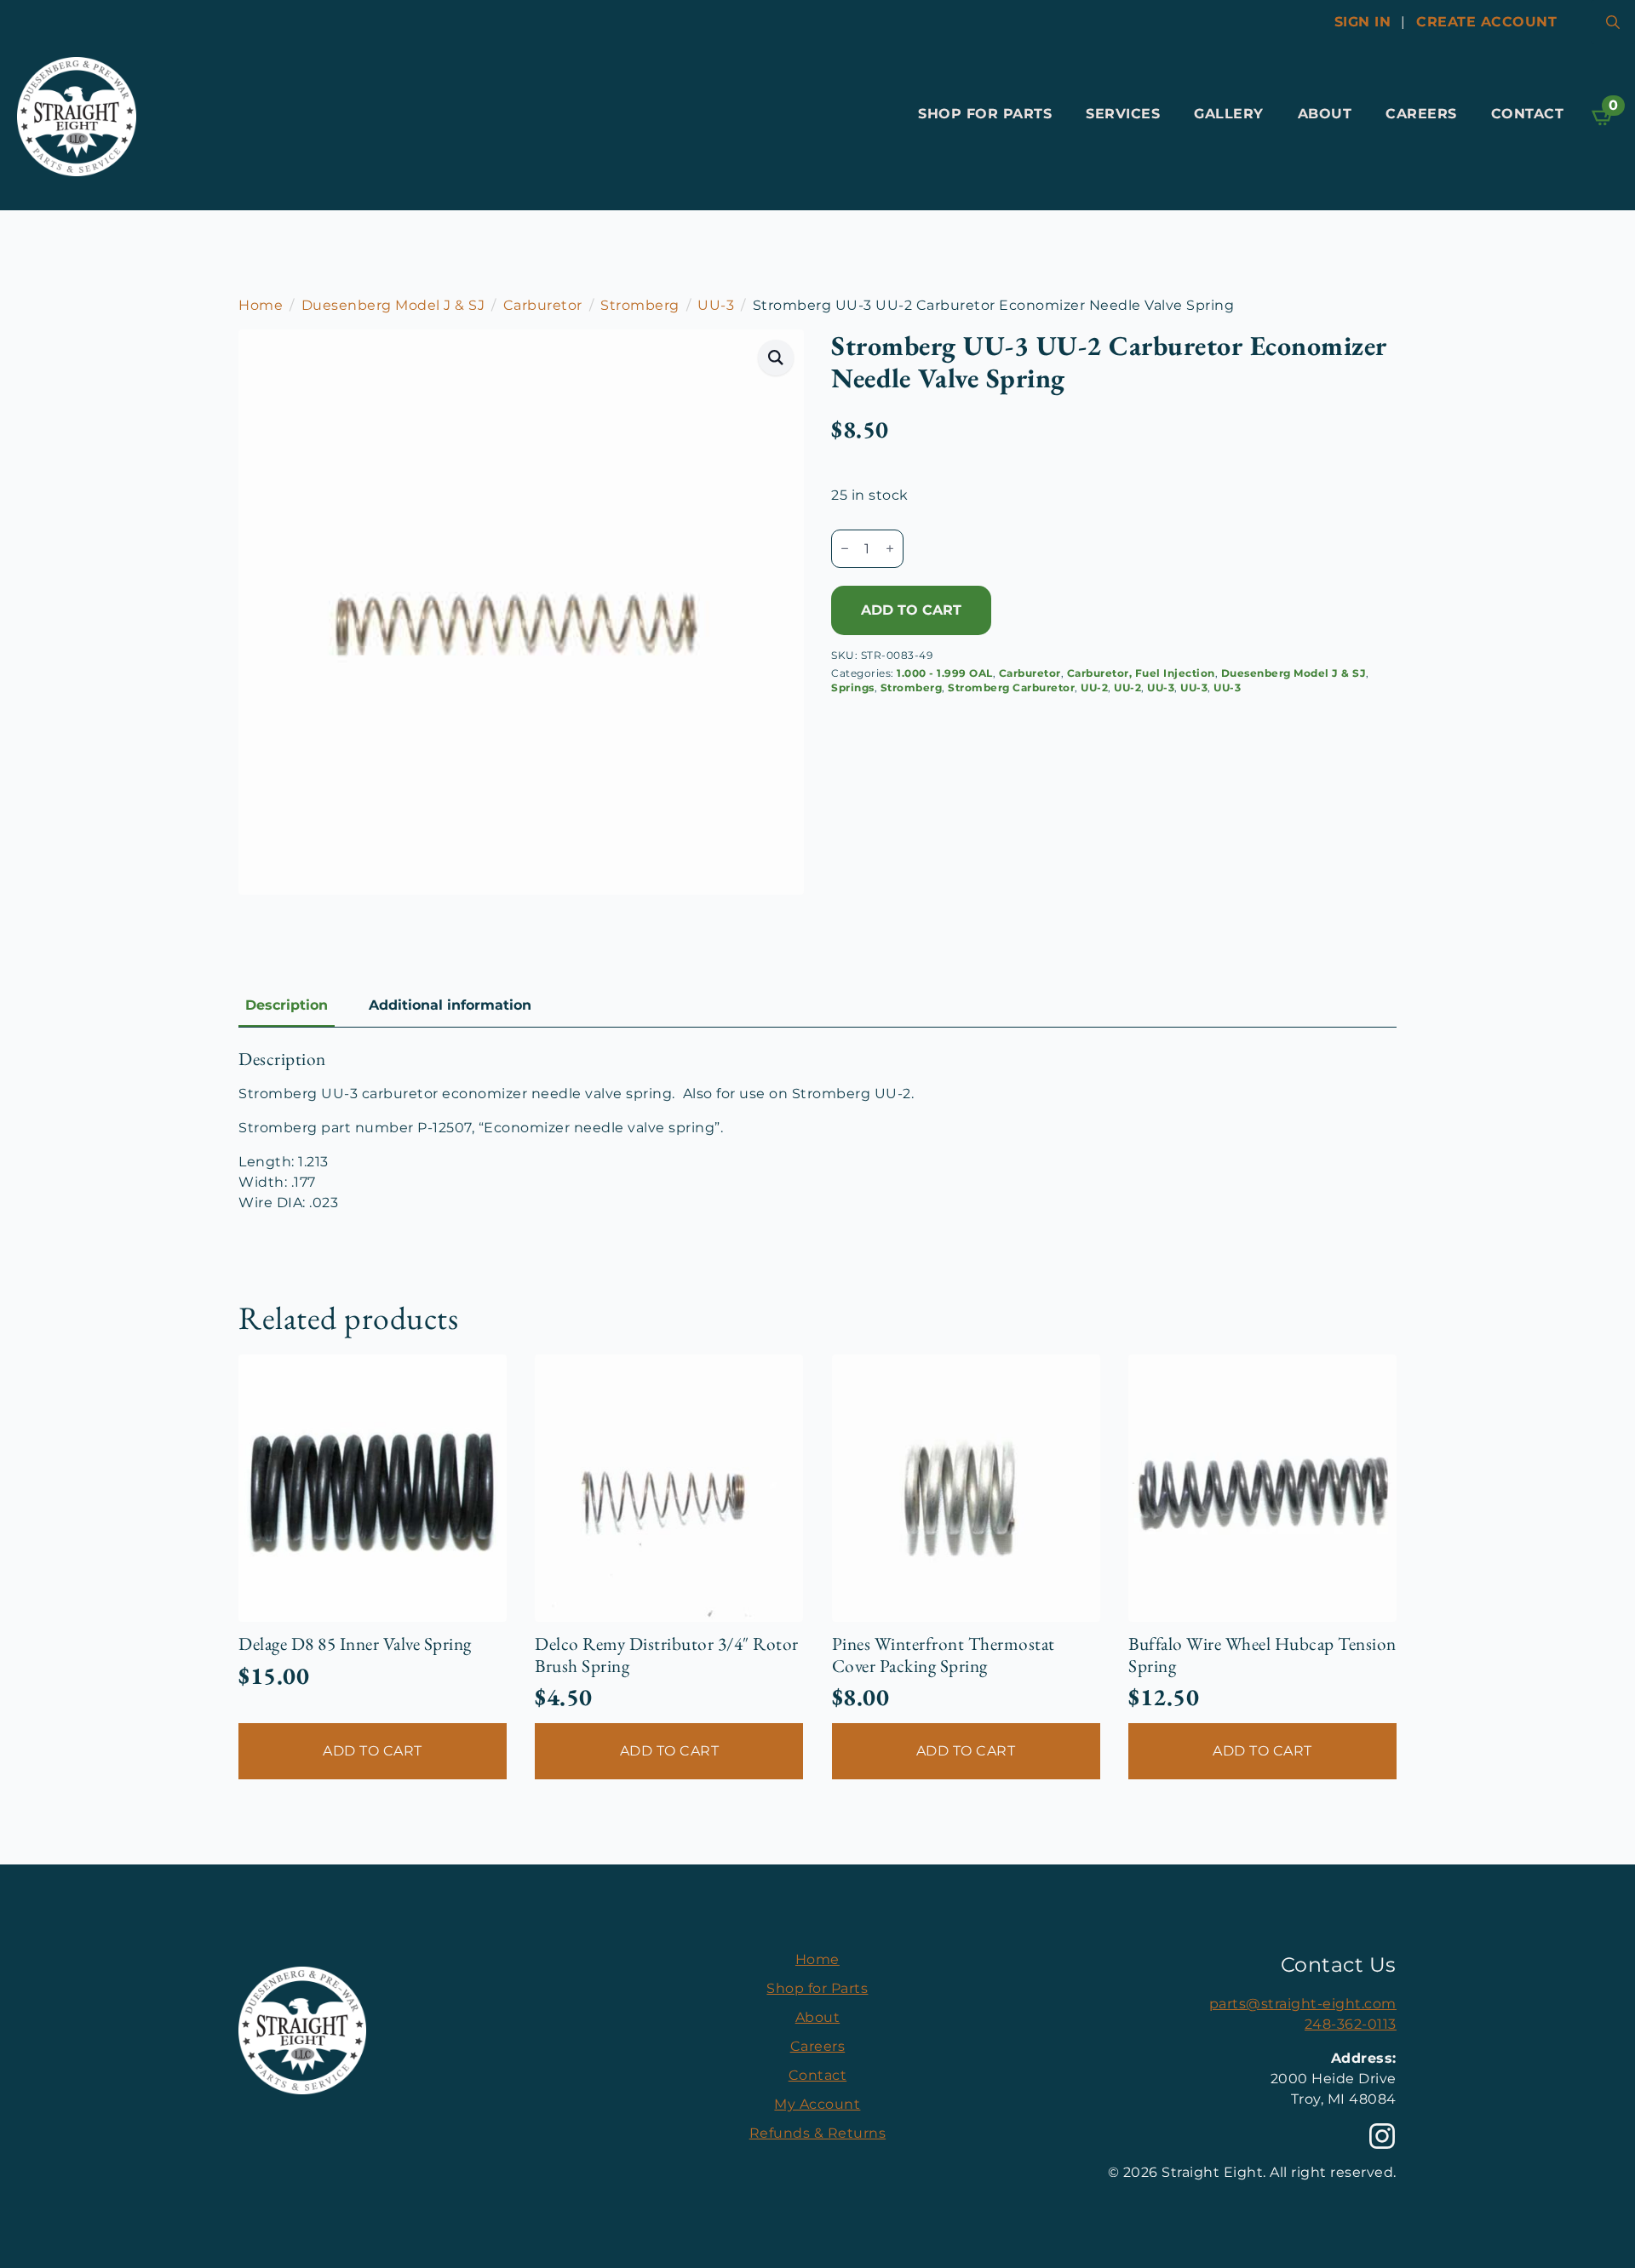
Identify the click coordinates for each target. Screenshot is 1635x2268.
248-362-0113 (1351, 2024)
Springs (853, 687)
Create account (1486, 22)
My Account (817, 2104)
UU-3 (716, 305)
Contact (1528, 114)
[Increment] (890, 548)
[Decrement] (845, 548)
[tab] (287, 1005)
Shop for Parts (985, 114)
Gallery (1229, 114)
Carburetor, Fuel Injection (1141, 673)
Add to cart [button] (373, 1751)
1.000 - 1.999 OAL (945, 673)
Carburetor (543, 305)
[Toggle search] (1613, 22)
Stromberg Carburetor (1011, 687)
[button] (776, 358)
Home (261, 305)
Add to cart (911, 610)
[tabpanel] (817, 1131)
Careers (1421, 114)
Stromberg (640, 305)
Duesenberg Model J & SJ (393, 305)
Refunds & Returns (818, 2133)
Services (1123, 114)
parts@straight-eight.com (1303, 2004)
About (1325, 114)
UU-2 (1094, 687)
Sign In (1363, 22)
